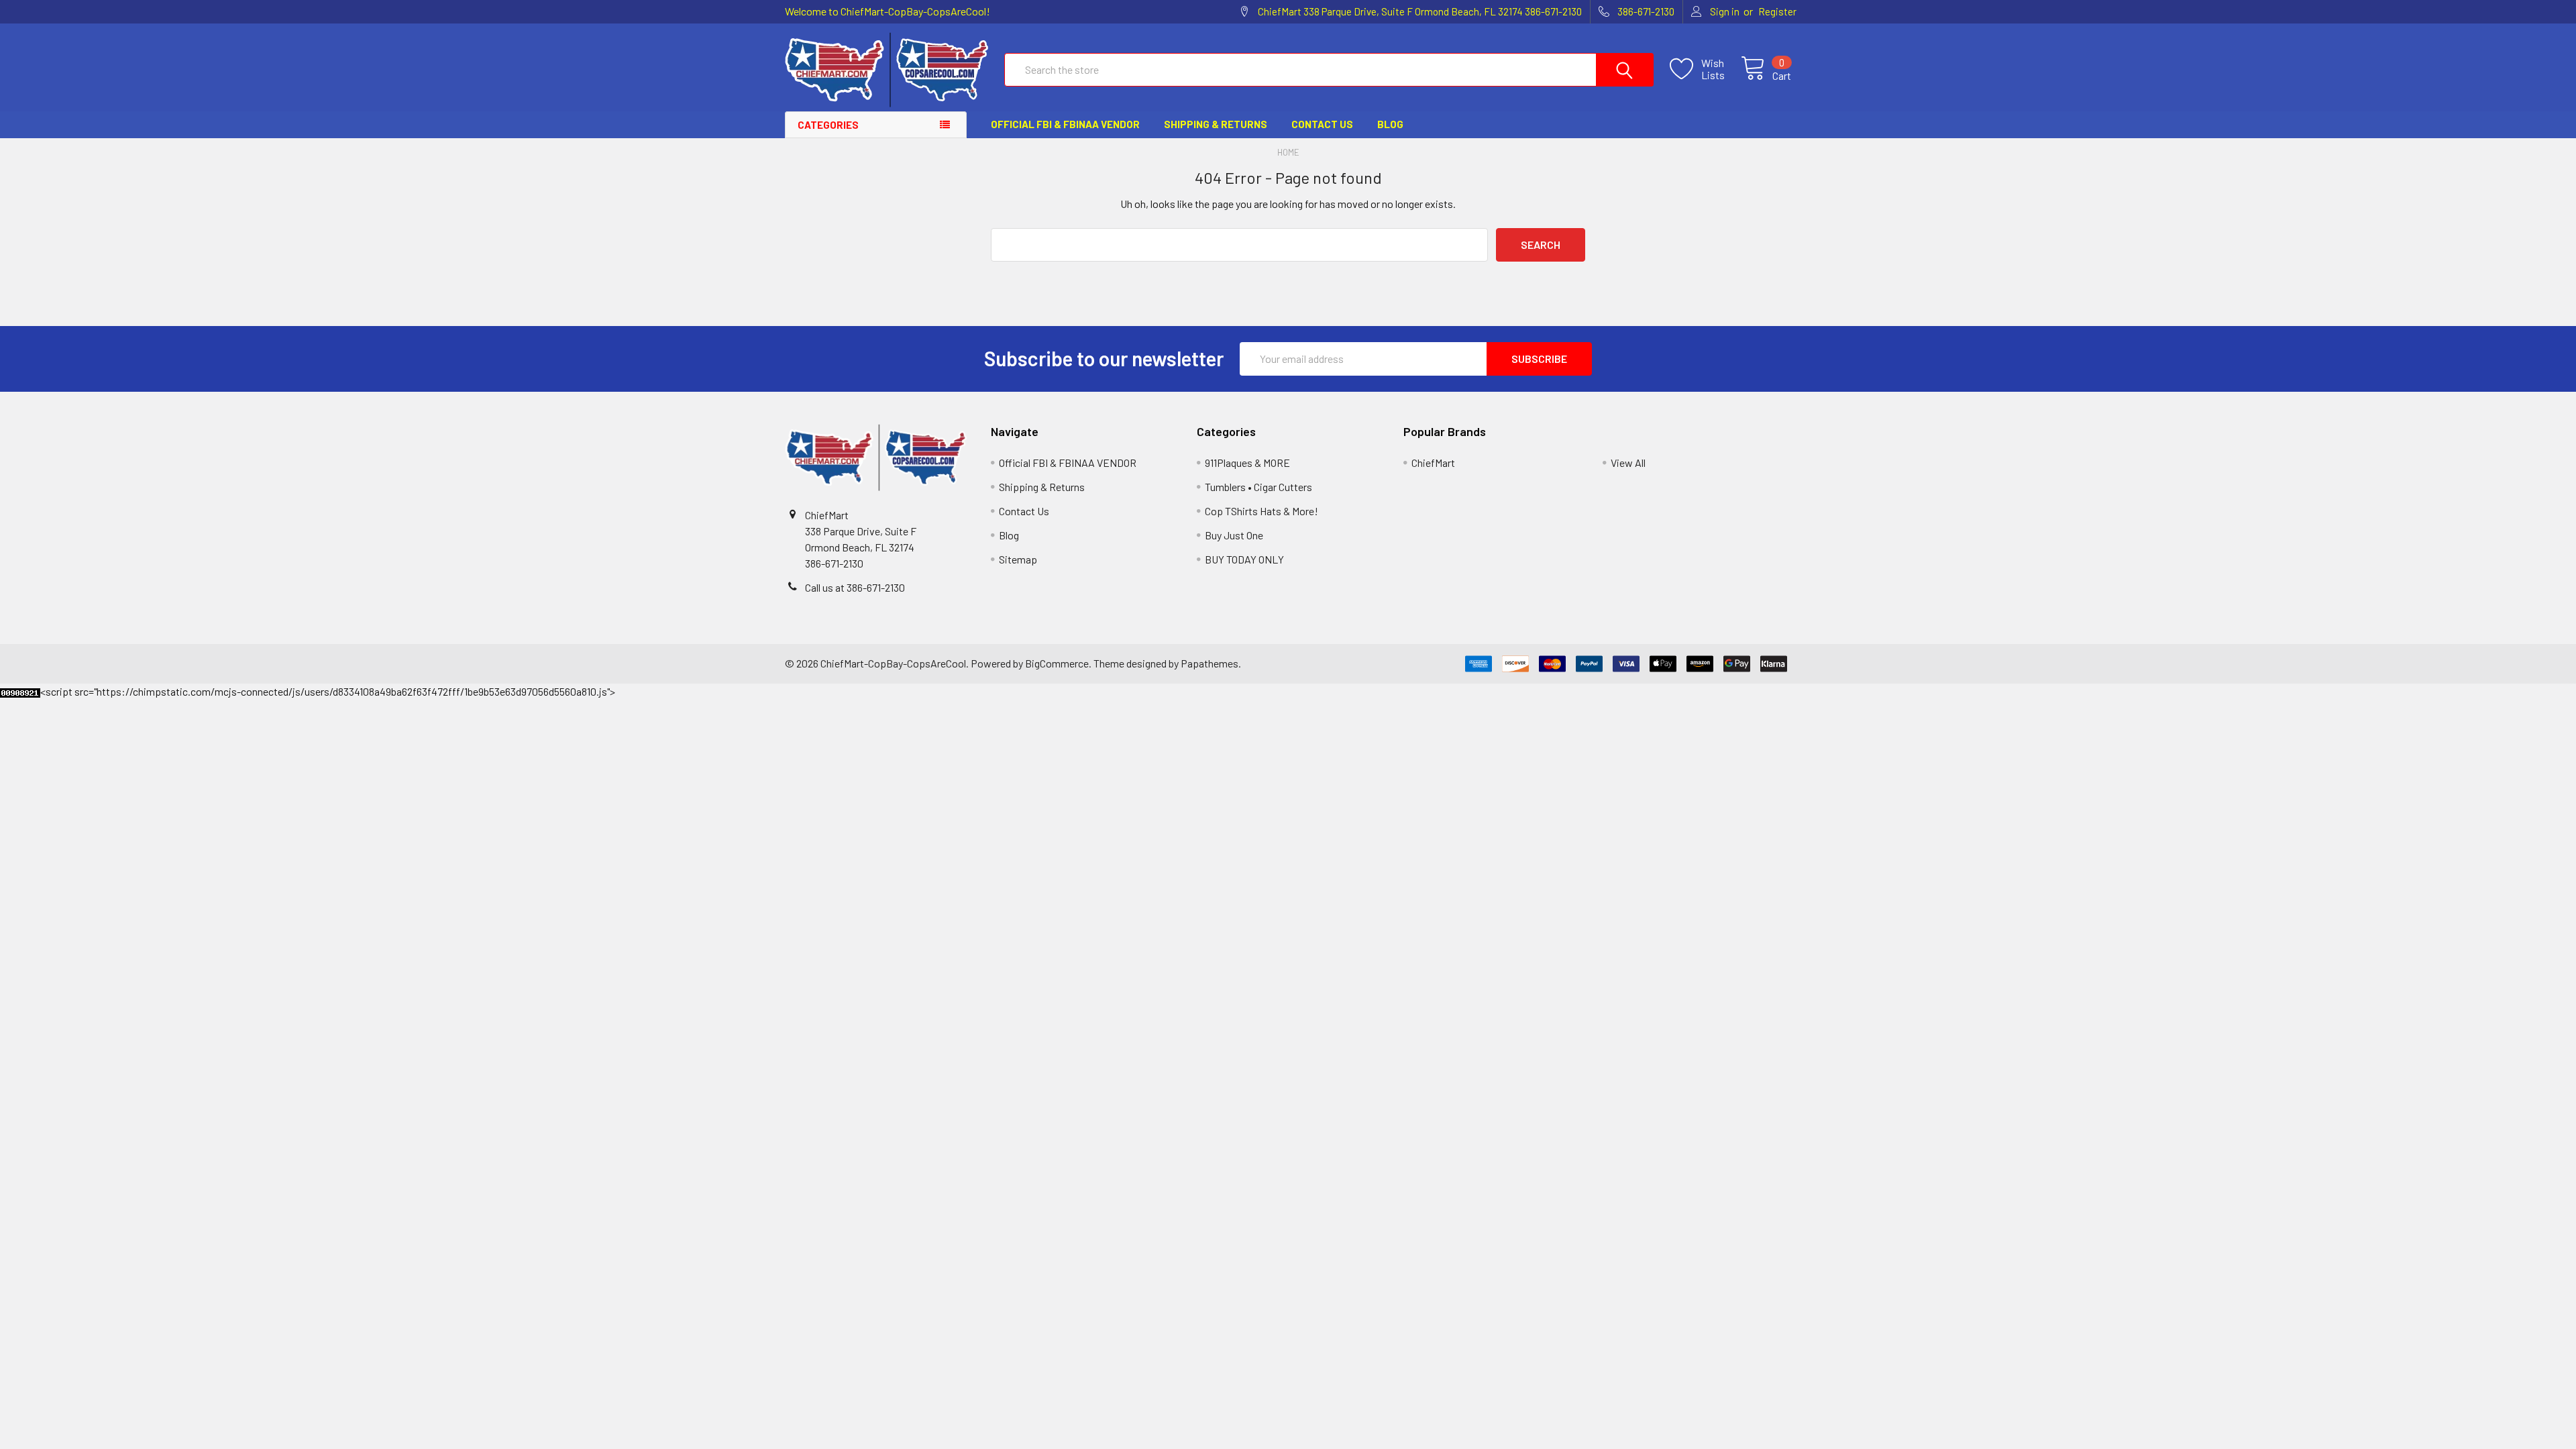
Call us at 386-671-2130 (855, 587)
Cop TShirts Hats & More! (1262, 511)
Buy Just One (1234, 535)
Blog (1390, 124)
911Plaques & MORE (1247, 463)
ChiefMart (1433, 463)
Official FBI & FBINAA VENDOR (1065, 124)
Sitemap (1018, 559)
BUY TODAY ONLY (1244, 559)
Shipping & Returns (1216, 124)
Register (1777, 11)
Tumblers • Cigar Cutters (1258, 487)
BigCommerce (1057, 663)
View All (1628, 463)
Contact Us (1322, 124)
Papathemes (1210, 663)
